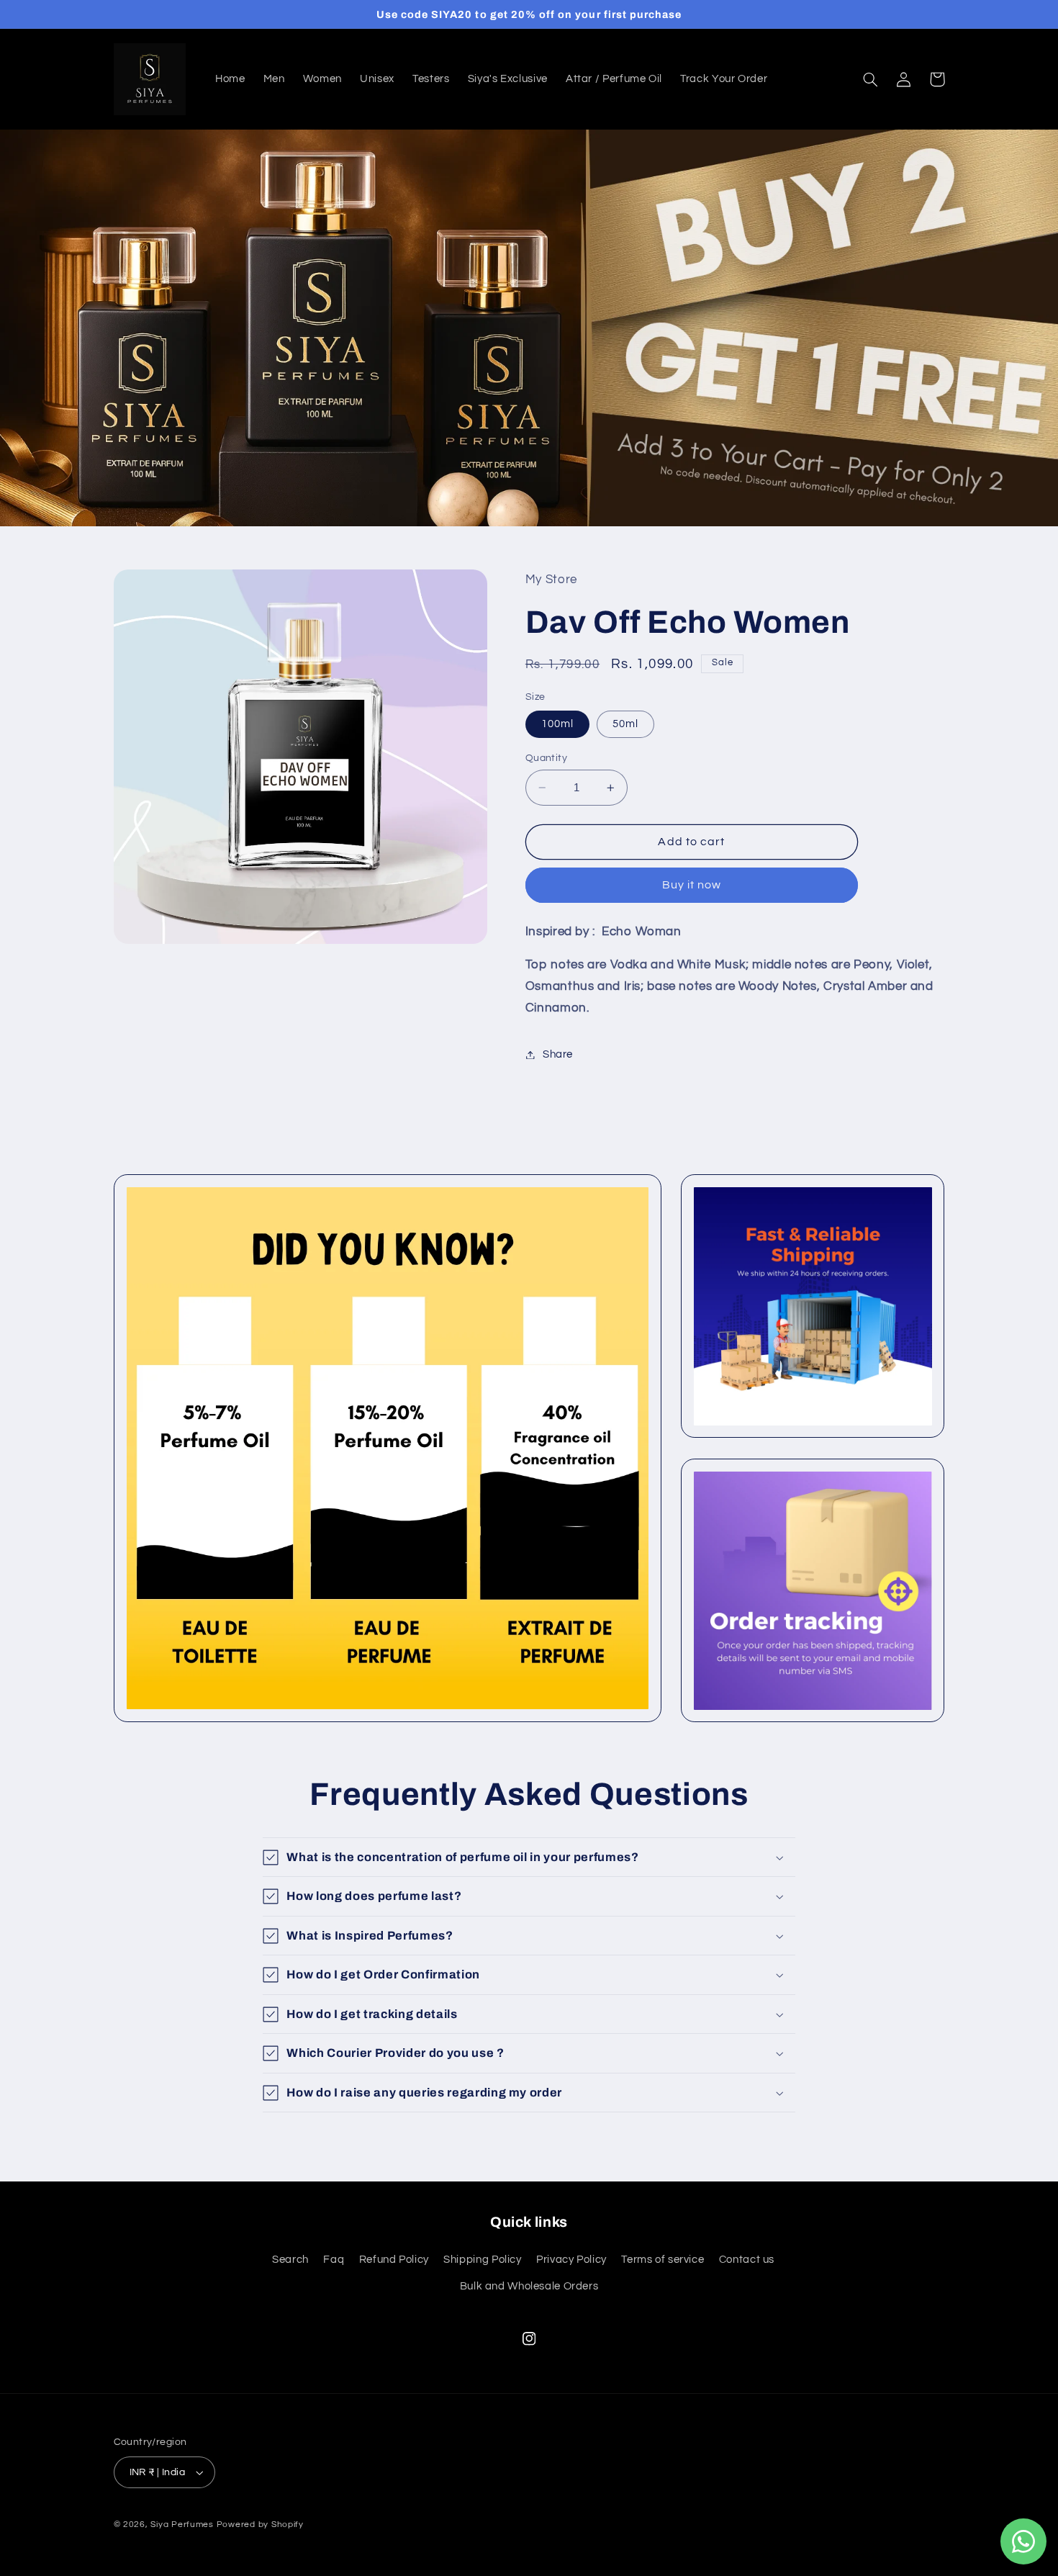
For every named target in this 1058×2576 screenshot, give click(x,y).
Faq (334, 2260)
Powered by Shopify (260, 2525)
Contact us (747, 2260)
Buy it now (692, 886)
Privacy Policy (571, 2260)
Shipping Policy (482, 2260)
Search (290, 2260)
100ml (557, 724)
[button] (871, 79)
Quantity (546, 758)
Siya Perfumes (182, 2525)
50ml (625, 724)
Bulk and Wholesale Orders (529, 2286)
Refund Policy (394, 2260)
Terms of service (663, 2260)
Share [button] (558, 1054)
